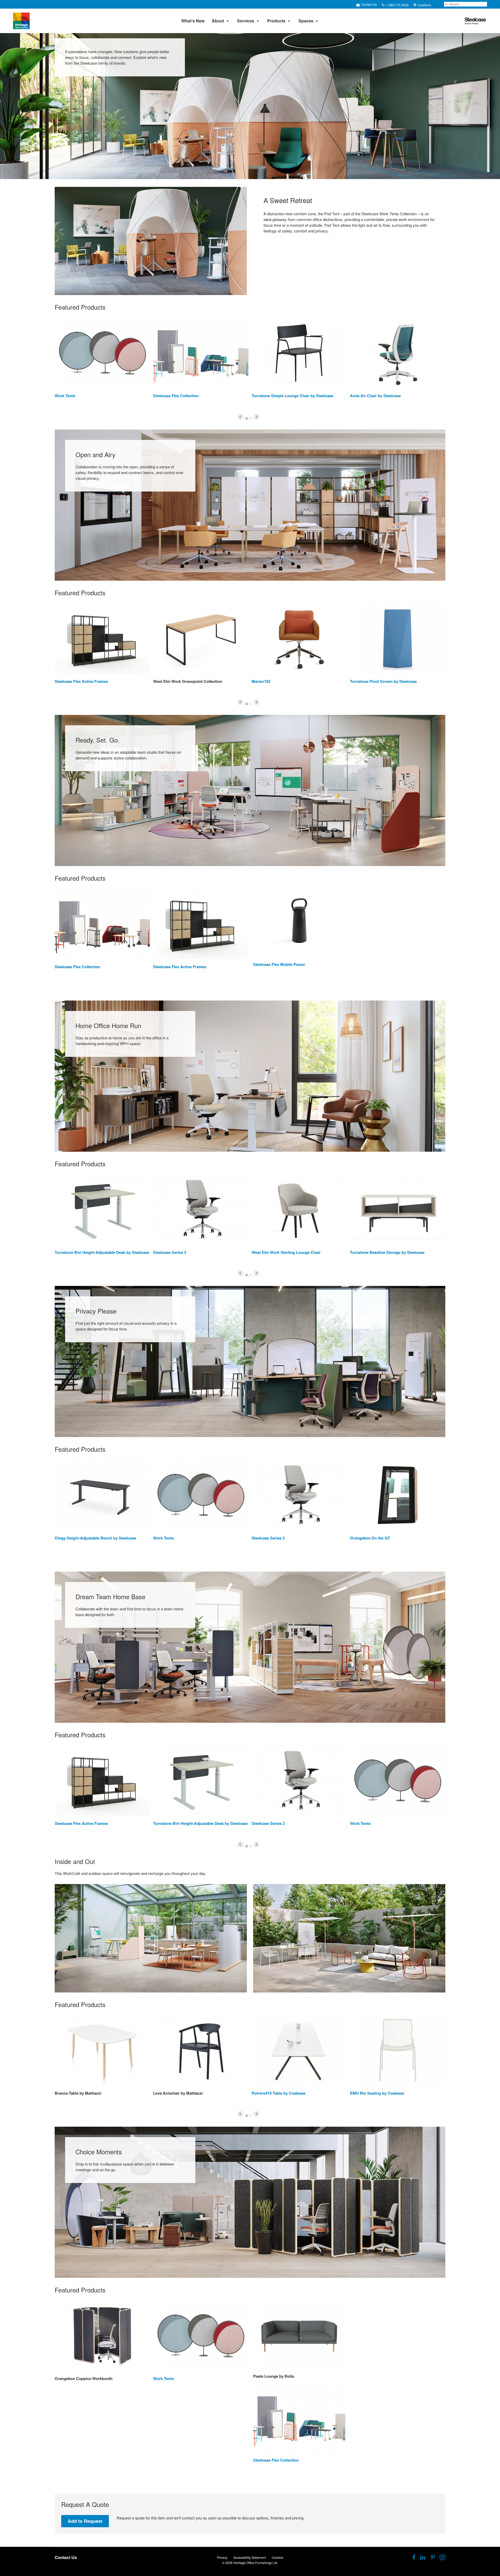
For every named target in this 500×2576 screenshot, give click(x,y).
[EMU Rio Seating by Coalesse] (398, 2050)
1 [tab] (247, 419)
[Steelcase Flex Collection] (201, 353)
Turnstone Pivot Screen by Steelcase (383, 681)
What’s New (193, 21)
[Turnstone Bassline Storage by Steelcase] (398, 1210)
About (218, 21)
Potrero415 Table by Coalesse (279, 2093)
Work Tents (65, 396)
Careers (278, 2557)
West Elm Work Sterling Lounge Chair (286, 1252)
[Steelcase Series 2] (201, 1210)
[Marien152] (299, 639)
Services (246, 21)
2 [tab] (250, 419)
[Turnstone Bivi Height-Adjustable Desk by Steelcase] (102, 1210)
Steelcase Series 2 (170, 1252)
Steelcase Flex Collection (176, 396)
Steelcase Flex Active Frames (81, 681)
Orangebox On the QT (370, 1538)
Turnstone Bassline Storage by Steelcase (387, 1252)
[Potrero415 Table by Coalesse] (299, 2050)
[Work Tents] (102, 353)
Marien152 (261, 681)
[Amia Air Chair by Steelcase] (398, 353)
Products (276, 21)
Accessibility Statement (250, 2557)
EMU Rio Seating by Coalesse (377, 2093)
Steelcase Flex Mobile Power (279, 964)
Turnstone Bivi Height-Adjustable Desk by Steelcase (102, 1252)
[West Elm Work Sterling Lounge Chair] (299, 1210)
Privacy (222, 2557)
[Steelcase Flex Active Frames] (102, 639)
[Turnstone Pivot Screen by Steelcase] (398, 639)
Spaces (306, 21)
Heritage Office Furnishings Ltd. (256, 2563)
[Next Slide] (257, 417)
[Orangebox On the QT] (398, 1495)
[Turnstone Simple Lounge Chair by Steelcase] (299, 353)
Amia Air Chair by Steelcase (375, 396)
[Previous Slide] (240, 417)
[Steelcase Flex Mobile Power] (299, 923)
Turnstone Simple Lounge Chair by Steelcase (292, 396)
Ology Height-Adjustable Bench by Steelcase (95, 1538)
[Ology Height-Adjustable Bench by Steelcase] (102, 1495)
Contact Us (369, 4)
